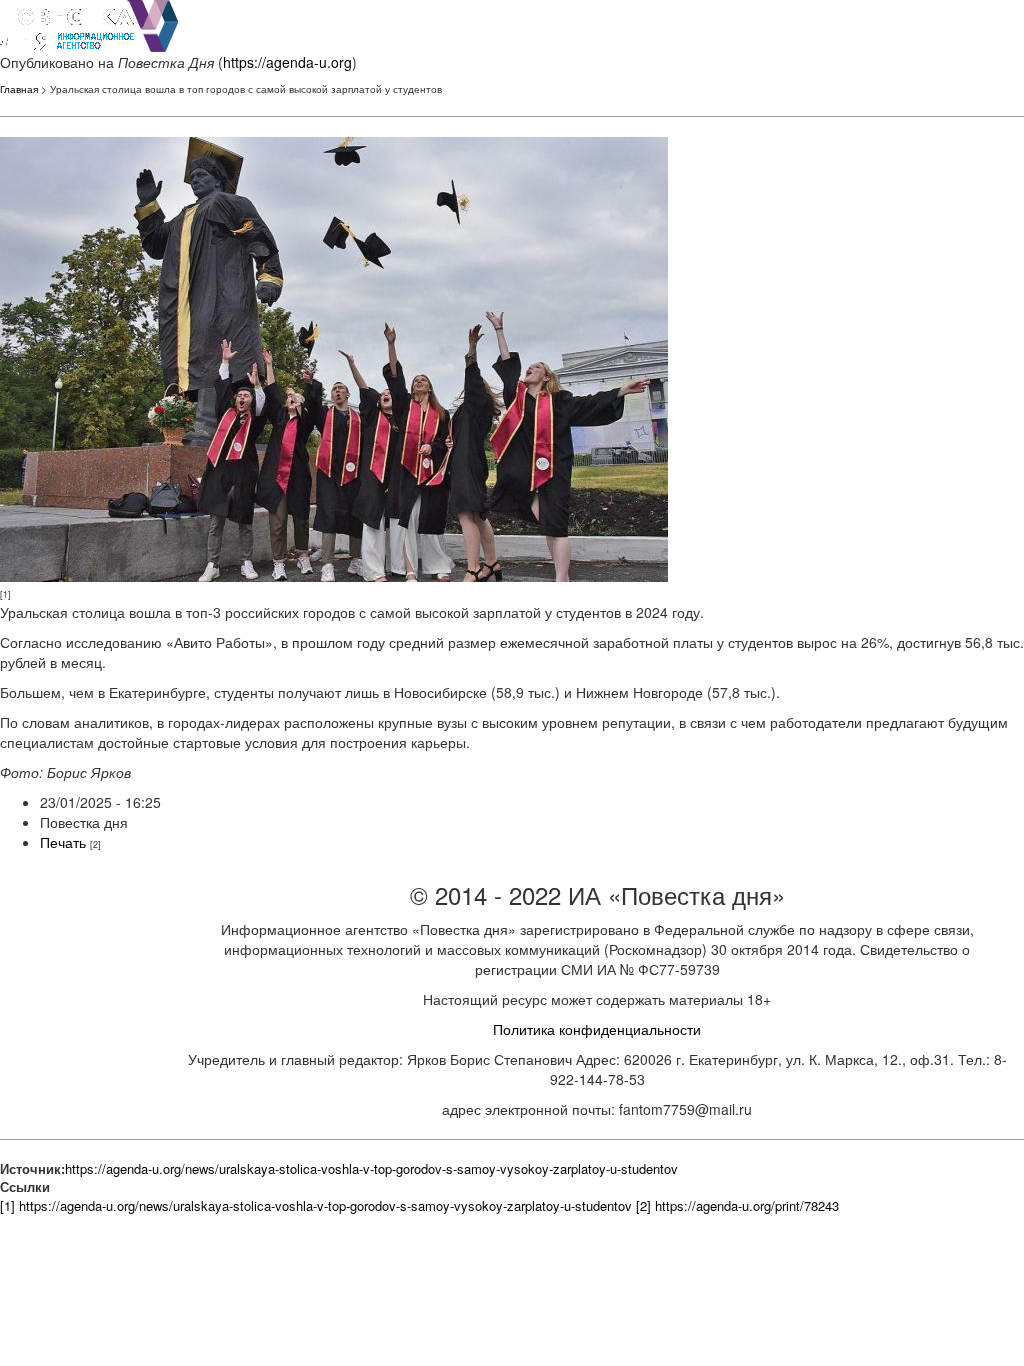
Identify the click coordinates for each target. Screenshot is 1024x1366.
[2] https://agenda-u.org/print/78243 (737, 1205)
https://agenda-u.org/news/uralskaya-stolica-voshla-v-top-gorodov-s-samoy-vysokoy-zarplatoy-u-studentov (371, 1168)
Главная (19, 89)
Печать (63, 842)
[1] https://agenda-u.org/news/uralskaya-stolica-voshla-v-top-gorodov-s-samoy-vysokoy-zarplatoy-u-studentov (316, 1205)
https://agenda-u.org (287, 62)
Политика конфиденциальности (597, 1029)
